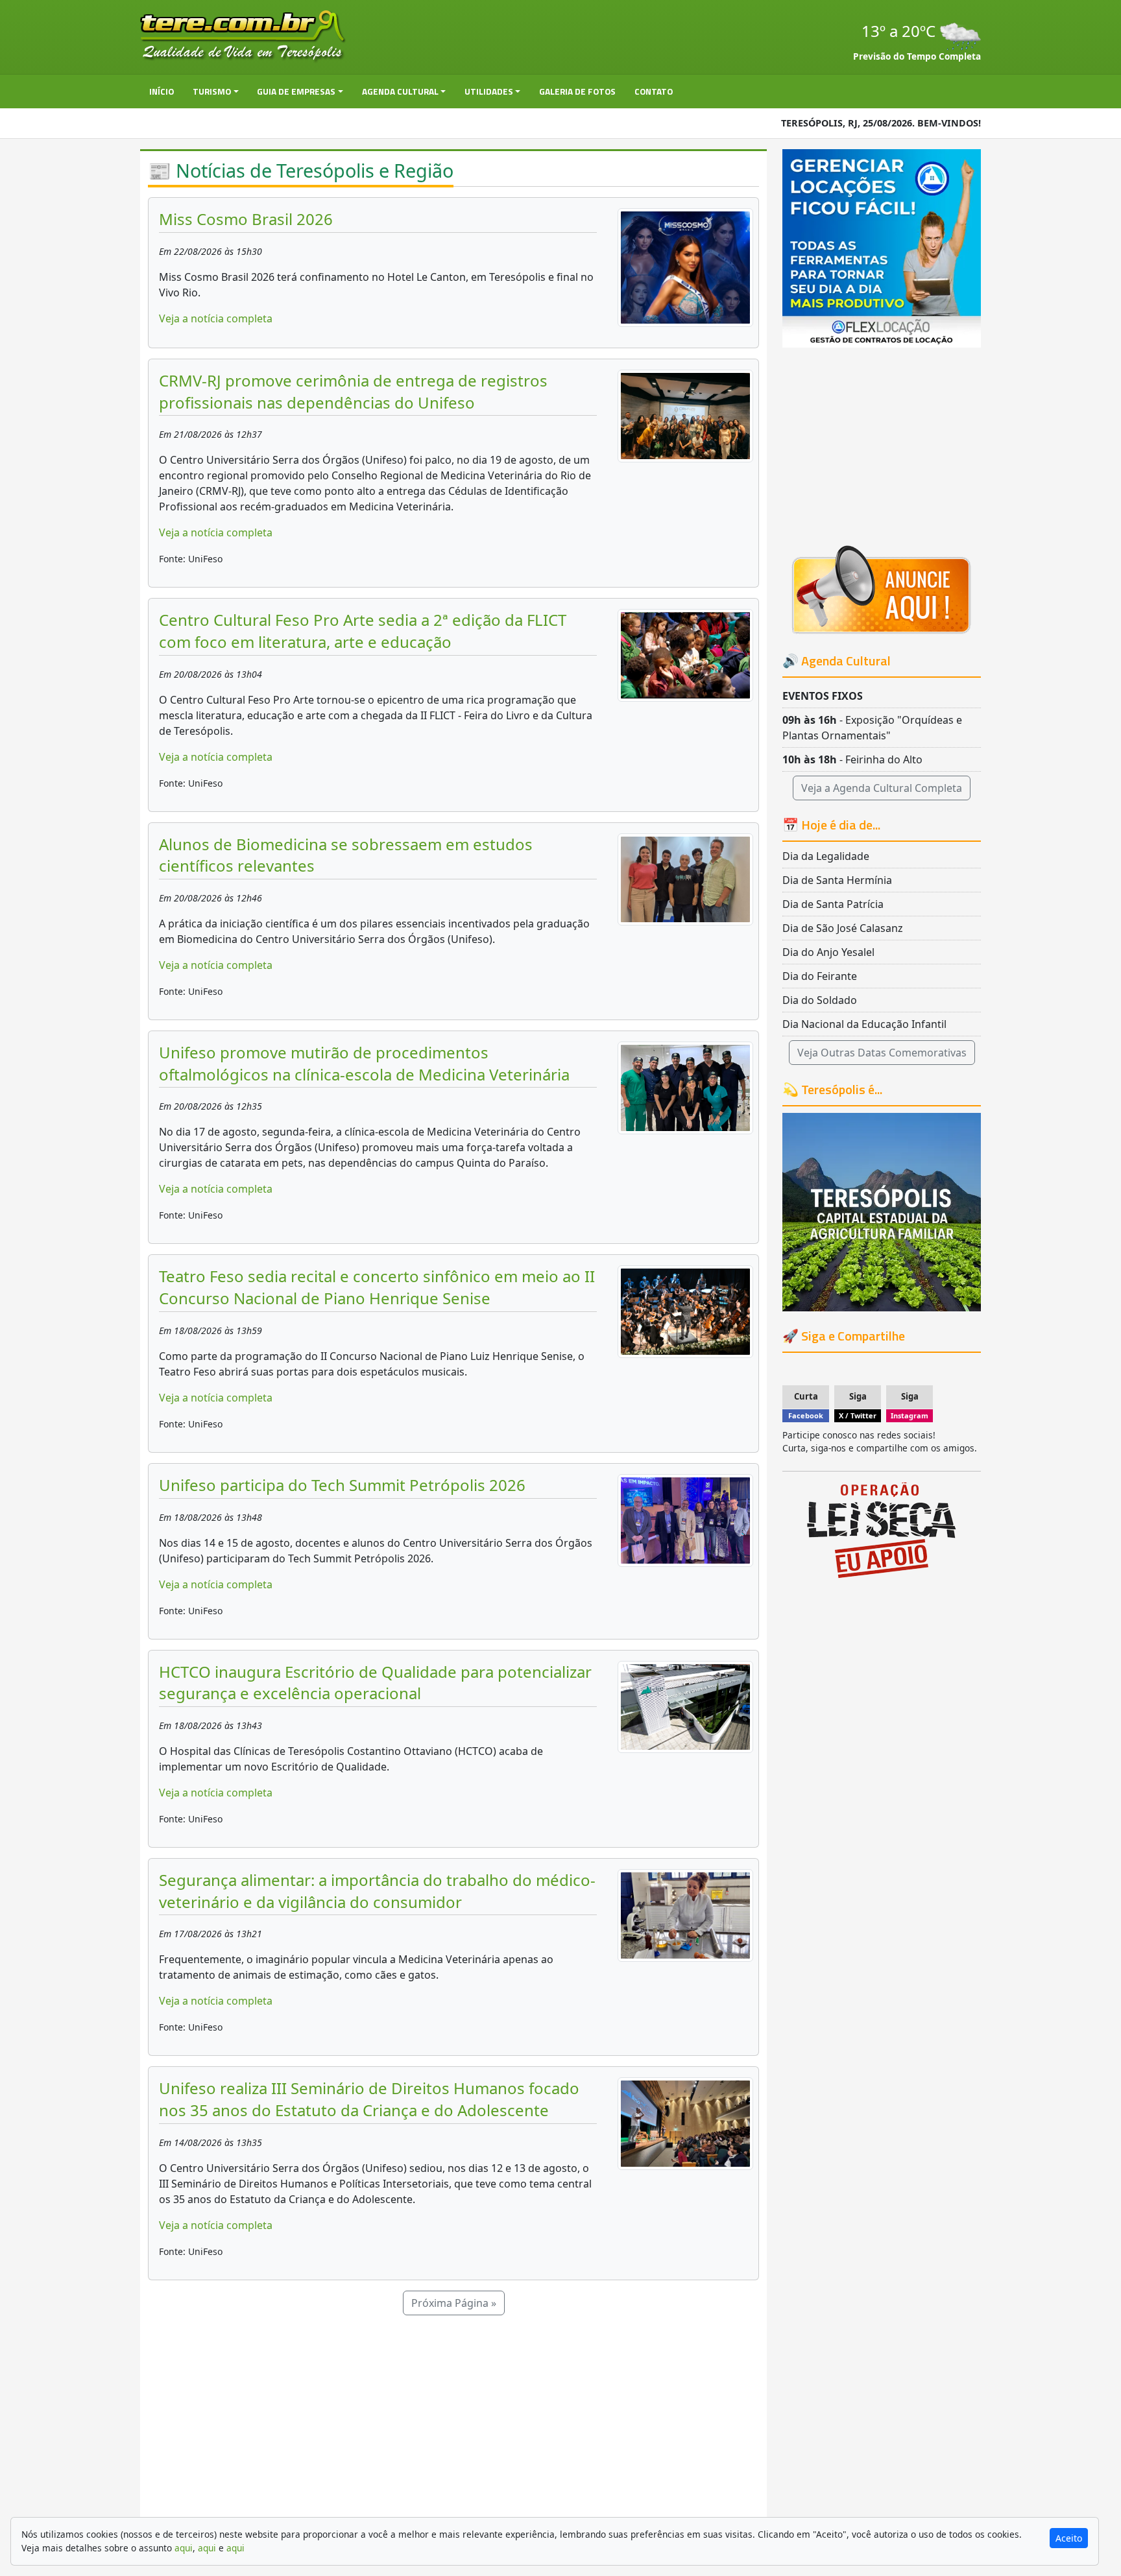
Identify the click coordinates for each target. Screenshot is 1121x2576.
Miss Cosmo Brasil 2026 (246, 219)
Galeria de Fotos (577, 91)
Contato (654, 91)
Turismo (212, 91)
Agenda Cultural (400, 91)
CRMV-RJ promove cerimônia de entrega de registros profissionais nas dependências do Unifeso (353, 391)
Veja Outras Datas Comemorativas (882, 1053)
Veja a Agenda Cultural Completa (882, 788)
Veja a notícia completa (216, 318)
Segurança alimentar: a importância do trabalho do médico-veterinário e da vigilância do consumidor (377, 1891)
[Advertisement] (453, 2422)
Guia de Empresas (296, 91)
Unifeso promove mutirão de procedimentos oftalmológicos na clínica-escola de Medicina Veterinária (364, 1063)
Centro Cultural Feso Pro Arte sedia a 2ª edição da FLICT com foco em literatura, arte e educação (363, 631)
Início (162, 91)
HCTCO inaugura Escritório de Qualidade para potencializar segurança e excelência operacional (375, 1683)
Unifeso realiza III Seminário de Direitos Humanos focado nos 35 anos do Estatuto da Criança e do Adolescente (369, 2099)
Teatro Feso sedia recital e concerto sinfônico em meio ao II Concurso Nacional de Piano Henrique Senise (377, 1287)
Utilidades (489, 91)
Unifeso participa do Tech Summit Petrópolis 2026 (342, 1485)
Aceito (1069, 2538)
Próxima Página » (454, 2303)
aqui (184, 2548)
